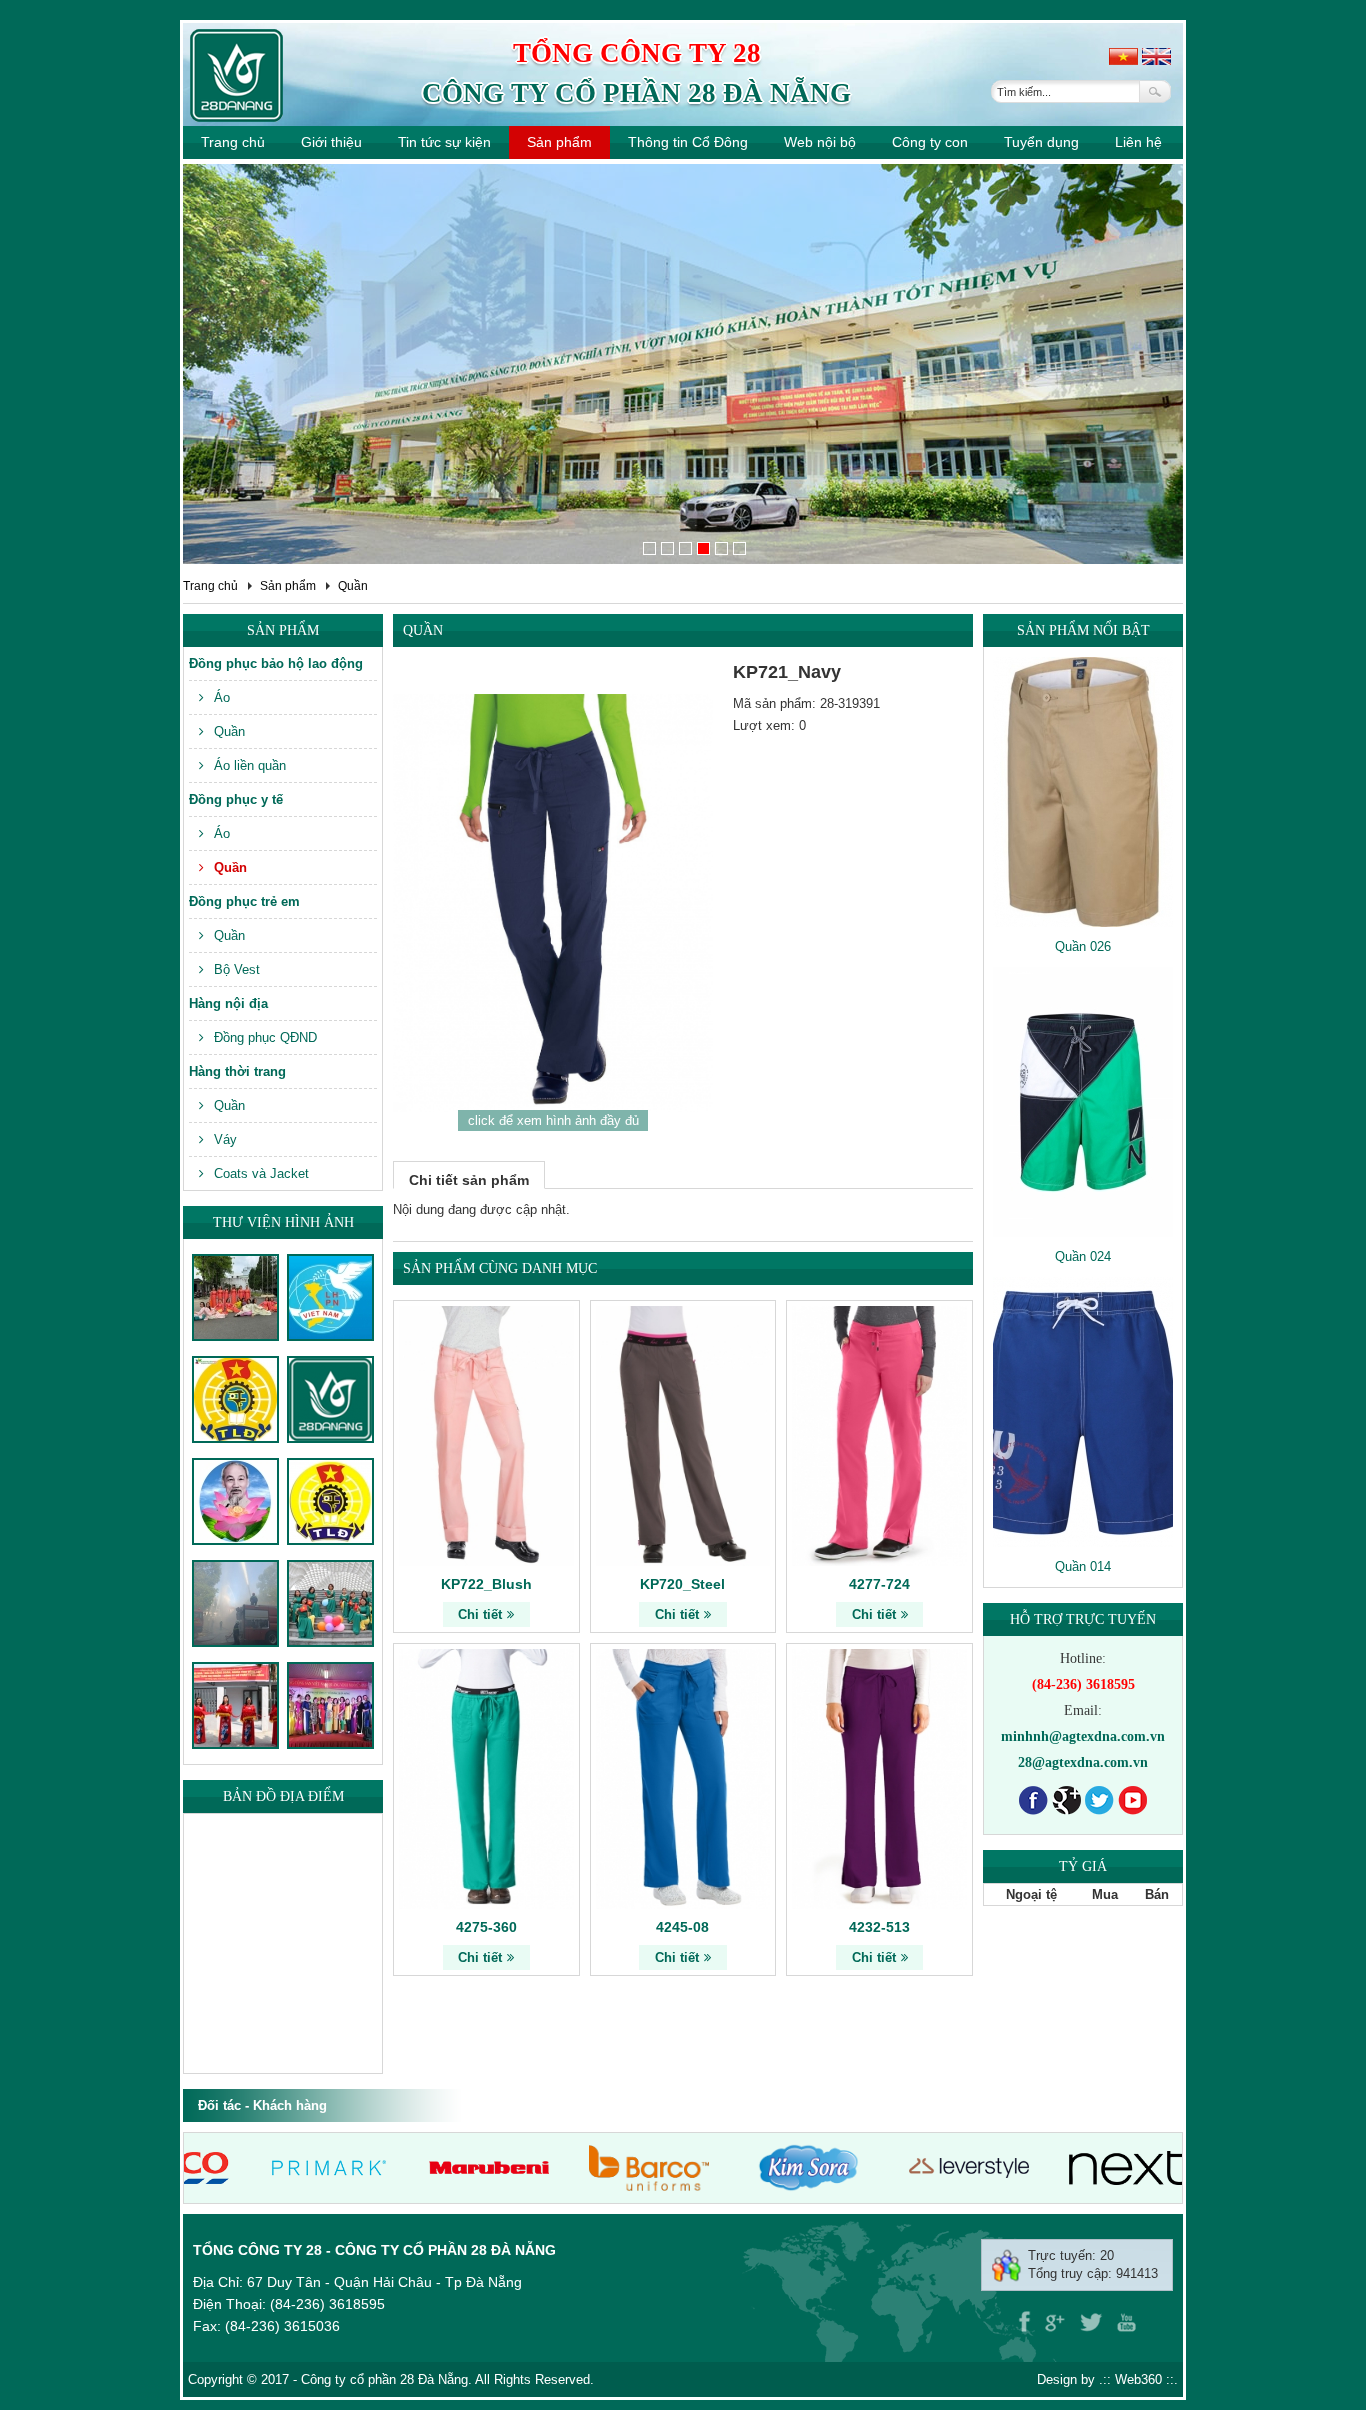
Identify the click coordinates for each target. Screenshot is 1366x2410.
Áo (222, 697)
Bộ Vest (237, 969)
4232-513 (879, 1927)
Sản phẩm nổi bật (1083, 630)
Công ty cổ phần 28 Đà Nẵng (636, 93)
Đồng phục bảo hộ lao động (276, 663)
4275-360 (486, 1927)
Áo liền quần (250, 765)
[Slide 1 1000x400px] (649, 548)
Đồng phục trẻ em (244, 901)
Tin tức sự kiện (444, 142)
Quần (353, 586)
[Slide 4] (703, 548)
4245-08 (682, 1927)
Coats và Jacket (261, 1173)
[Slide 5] (721, 548)
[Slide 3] (685, 548)
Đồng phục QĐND (265, 1037)
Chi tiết (480, 1614)
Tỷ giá (1083, 1866)
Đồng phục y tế (236, 799)
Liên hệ (1138, 142)
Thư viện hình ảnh (283, 1222)
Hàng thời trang (237, 1071)
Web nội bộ (820, 142)
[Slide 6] (739, 548)
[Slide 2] (667, 548)
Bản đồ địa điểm (283, 1796)
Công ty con (930, 142)
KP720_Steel (682, 1584)
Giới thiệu (331, 142)
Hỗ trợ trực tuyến (1083, 1619)
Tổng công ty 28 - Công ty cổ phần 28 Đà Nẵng (374, 2250)
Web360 (1138, 2379)
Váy (225, 1139)
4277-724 (879, 1584)
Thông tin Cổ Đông (688, 142)
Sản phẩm (559, 142)
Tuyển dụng (1041, 142)
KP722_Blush (486, 1584)
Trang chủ (233, 142)
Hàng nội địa (228, 1003)
